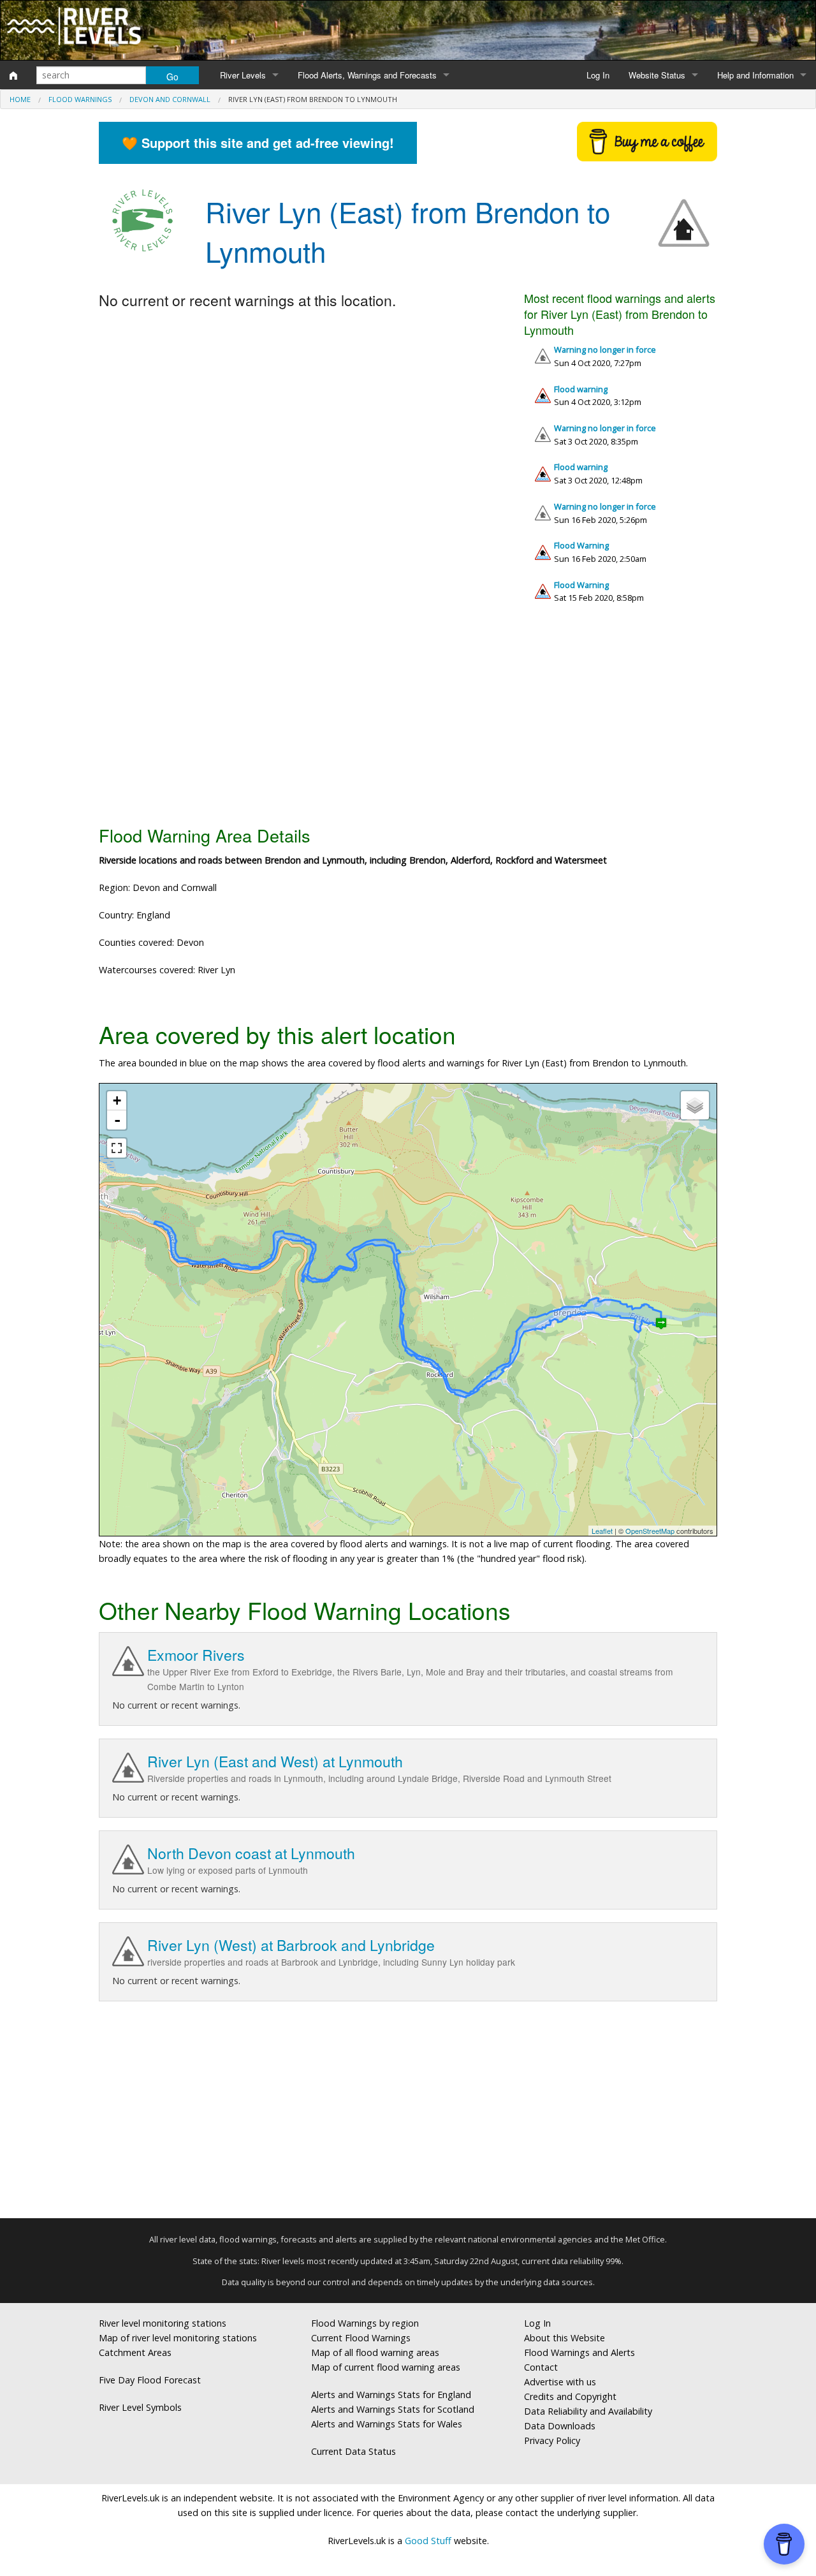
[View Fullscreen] (117, 1148)
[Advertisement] (408, 719)
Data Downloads (560, 2426)
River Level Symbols (140, 2407)
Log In (598, 75)
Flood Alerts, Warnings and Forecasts (367, 75)
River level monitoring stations (163, 2323)
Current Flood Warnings (361, 2338)
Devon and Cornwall (170, 99)
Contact (541, 2367)
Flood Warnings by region (365, 2323)
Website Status (657, 75)
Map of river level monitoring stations (178, 2338)
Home (20, 99)
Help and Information (755, 75)
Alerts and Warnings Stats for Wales (387, 2424)
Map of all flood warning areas (375, 2352)
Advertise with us (560, 2382)
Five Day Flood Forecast (150, 2380)
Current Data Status (353, 2451)
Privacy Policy (552, 2440)
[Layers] (695, 1105)
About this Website (565, 2338)
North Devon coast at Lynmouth (251, 1853)
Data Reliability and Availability (588, 2411)
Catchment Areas (135, 2352)
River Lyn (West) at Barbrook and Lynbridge (291, 1945)
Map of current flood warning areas (386, 2367)
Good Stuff (428, 2541)
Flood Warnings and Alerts (579, 2352)
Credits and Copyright (570, 2396)
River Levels (243, 75)
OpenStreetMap (650, 1531)
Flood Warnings (80, 99)
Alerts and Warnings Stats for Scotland (393, 2409)
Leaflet (602, 1531)
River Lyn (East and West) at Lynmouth (275, 1761)
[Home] (13, 75)
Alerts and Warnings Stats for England (391, 2395)
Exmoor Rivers (196, 1655)
